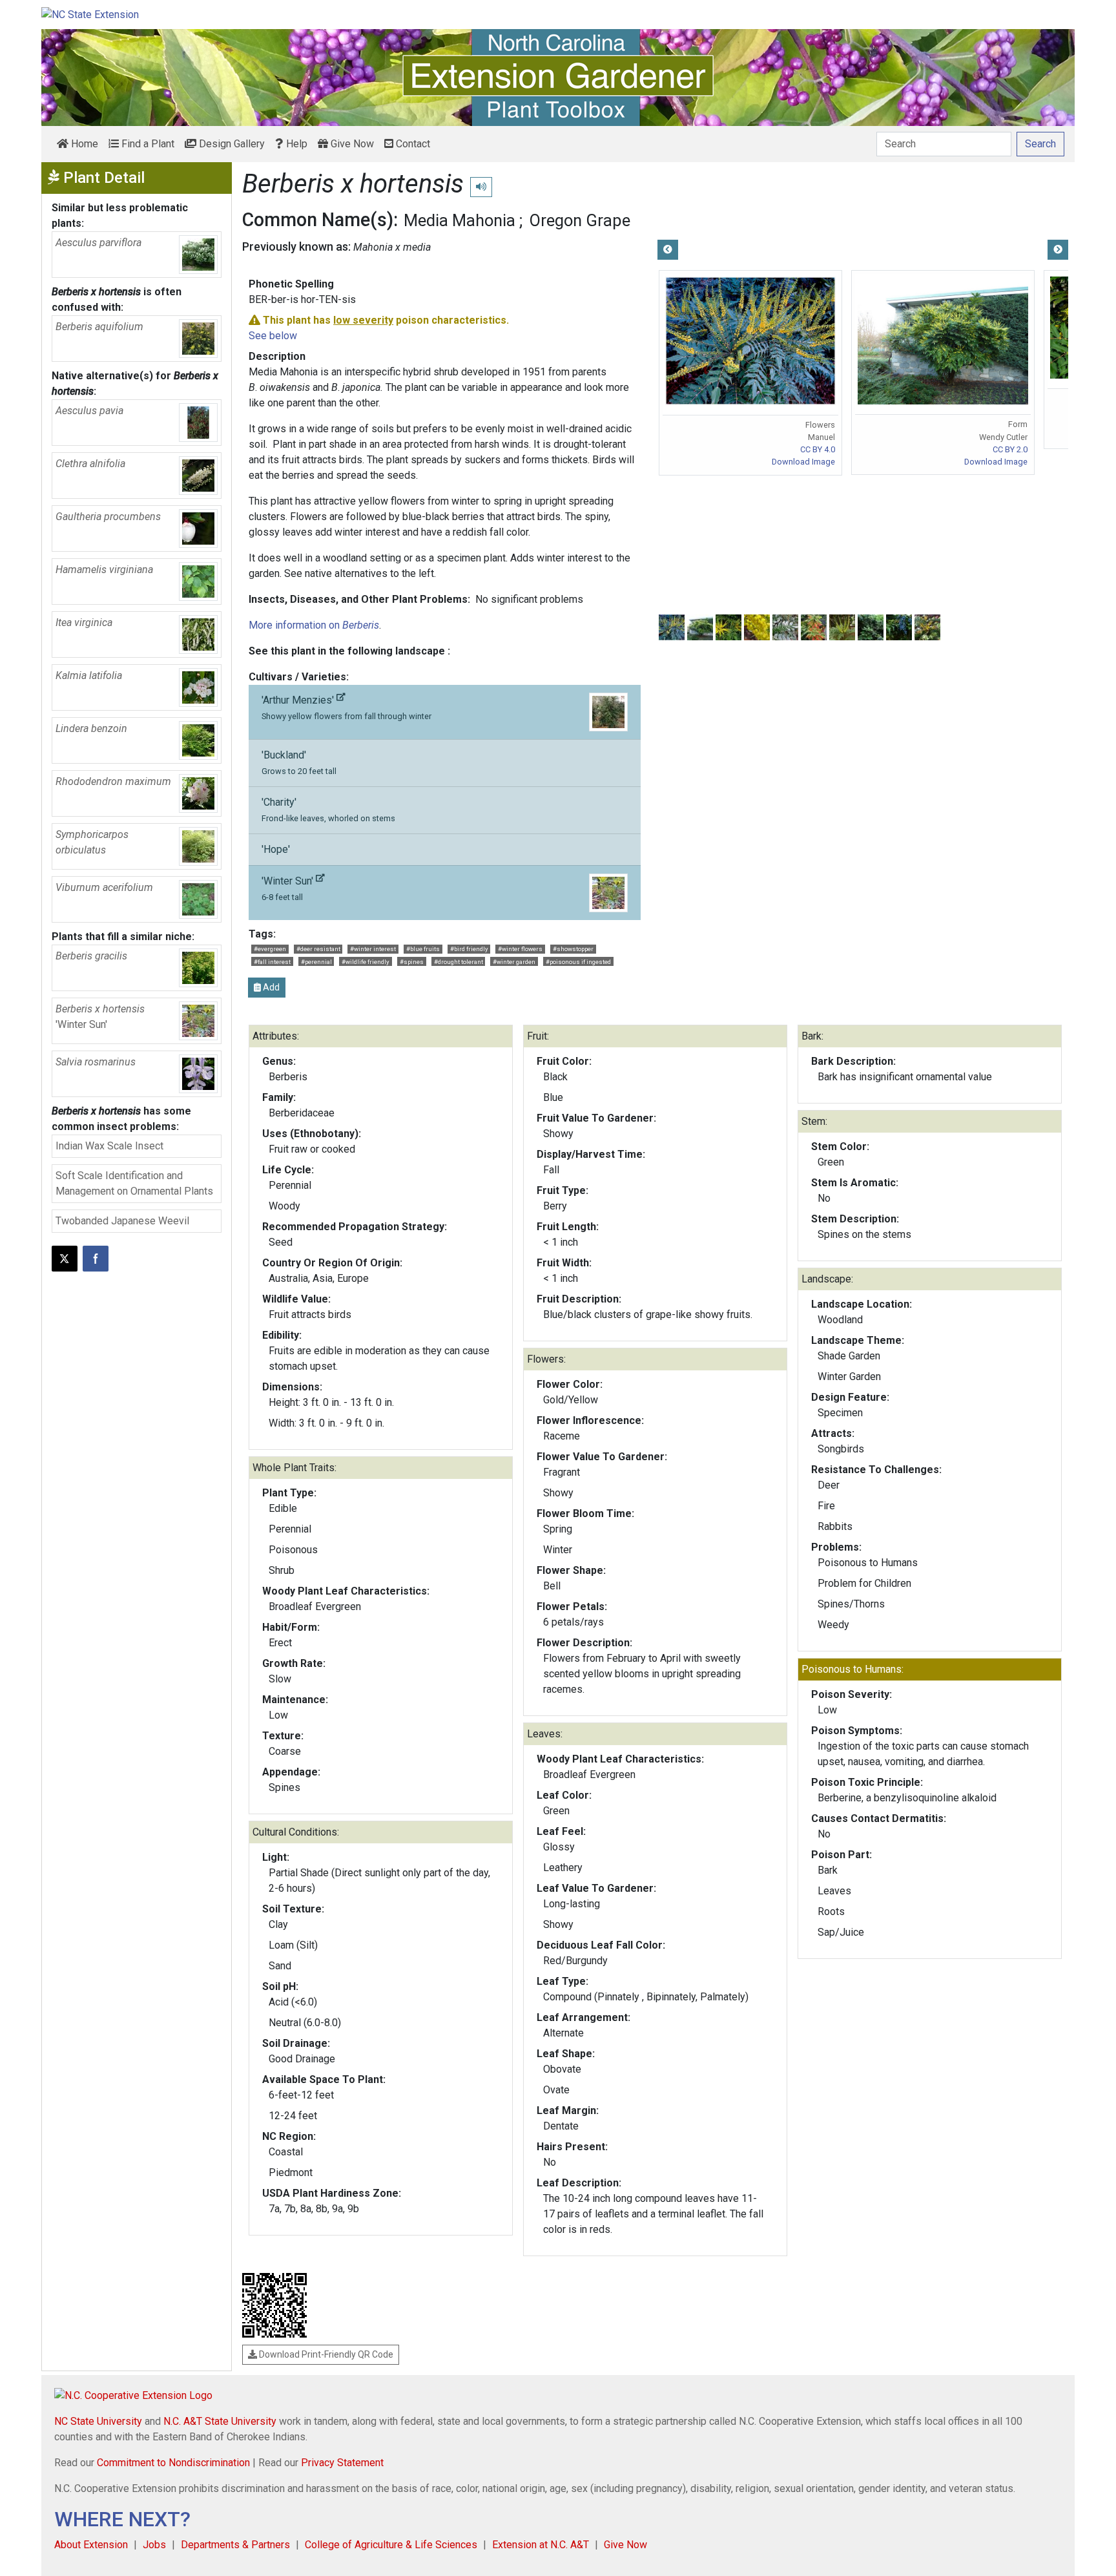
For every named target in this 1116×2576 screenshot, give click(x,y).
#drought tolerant (459, 962)
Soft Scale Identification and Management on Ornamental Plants (134, 1183)
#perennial (316, 962)
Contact (412, 144)
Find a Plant (147, 144)
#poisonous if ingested (578, 962)
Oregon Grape (580, 220)
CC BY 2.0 (1010, 449)
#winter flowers (520, 949)
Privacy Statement (342, 2463)
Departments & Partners (235, 2545)
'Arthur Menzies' (346, 707)
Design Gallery (231, 144)
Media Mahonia (460, 220)
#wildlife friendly (366, 962)
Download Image (803, 462)
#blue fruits (423, 949)
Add (270, 987)
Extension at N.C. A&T (541, 2545)
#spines (412, 962)
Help (295, 144)
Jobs (154, 2545)
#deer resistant (318, 949)
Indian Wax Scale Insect (109, 1146)
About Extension (91, 2545)
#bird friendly (469, 949)
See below (273, 336)
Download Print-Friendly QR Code (325, 2354)
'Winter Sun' (289, 888)
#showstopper (573, 949)
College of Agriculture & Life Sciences (391, 2545)
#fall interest (272, 962)
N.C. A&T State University (220, 2421)
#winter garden (514, 962)
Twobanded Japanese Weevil (122, 1221)
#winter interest (373, 949)
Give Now (351, 144)
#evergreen (270, 949)
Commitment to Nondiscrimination (173, 2463)
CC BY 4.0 (818, 449)
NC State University (98, 2421)
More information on (314, 625)
